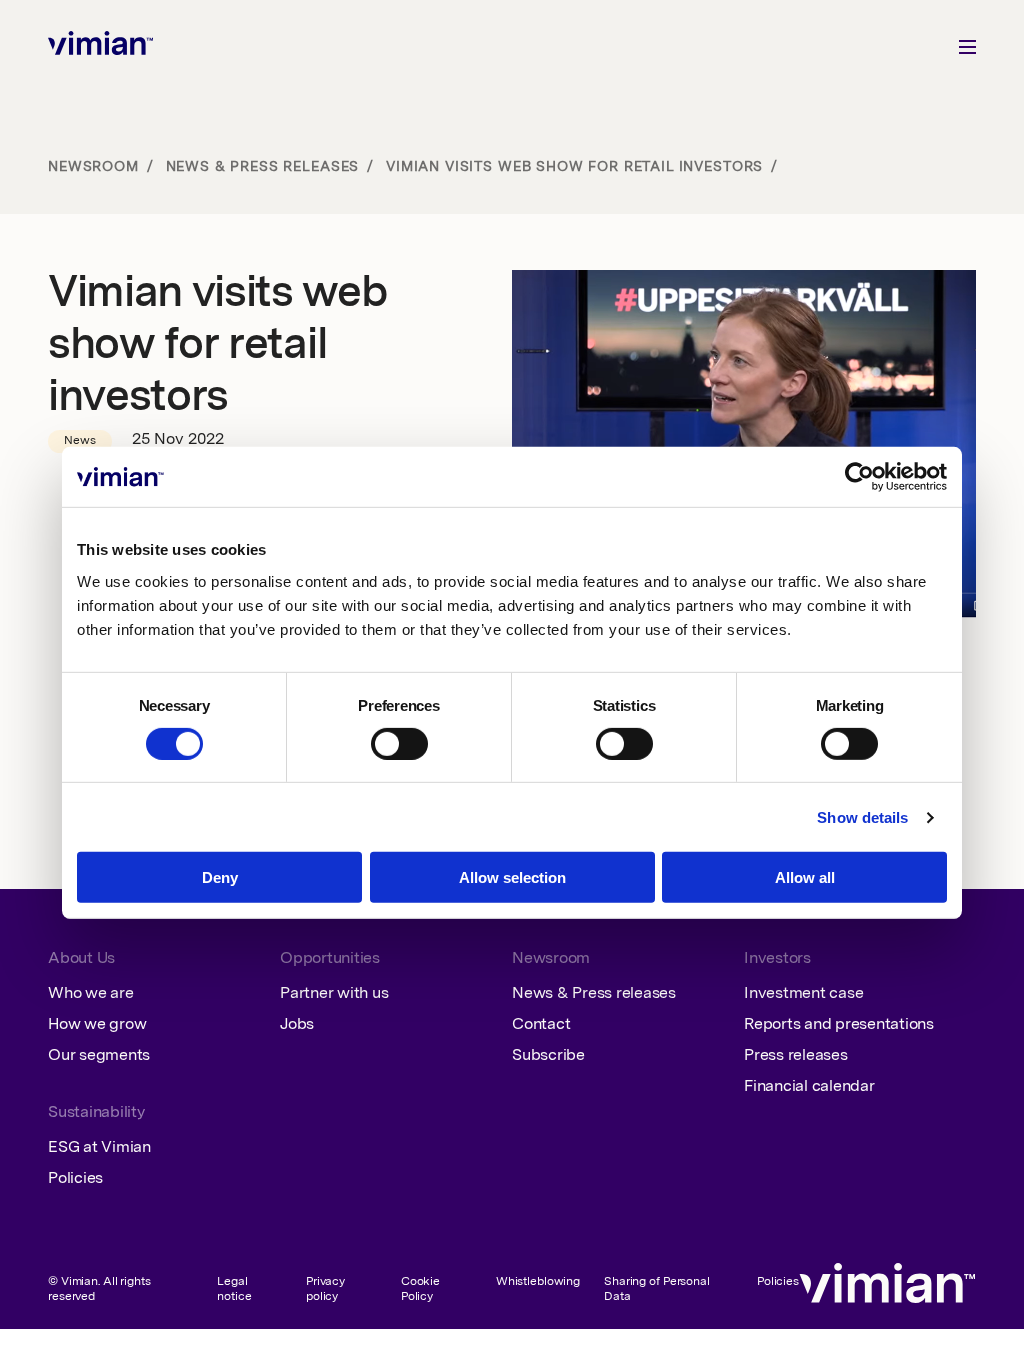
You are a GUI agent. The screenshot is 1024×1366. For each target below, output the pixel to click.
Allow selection (512, 877)
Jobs (297, 1025)
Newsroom (93, 167)
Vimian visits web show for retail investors (574, 167)
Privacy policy (325, 1289)
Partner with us (334, 994)
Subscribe (548, 1056)
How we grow (97, 1025)
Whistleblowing (538, 1282)
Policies (75, 1179)
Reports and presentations (839, 1025)
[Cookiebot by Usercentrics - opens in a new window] (859, 477)
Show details (862, 817)
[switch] (399, 744)
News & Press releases (263, 167)
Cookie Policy (420, 1289)
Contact (541, 1025)
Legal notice (234, 1289)
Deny (220, 877)
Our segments (99, 1056)
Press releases (796, 1056)
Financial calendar (809, 1087)
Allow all (805, 877)
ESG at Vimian (99, 1148)
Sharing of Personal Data (657, 1289)
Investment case (803, 994)
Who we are (91, 994)
